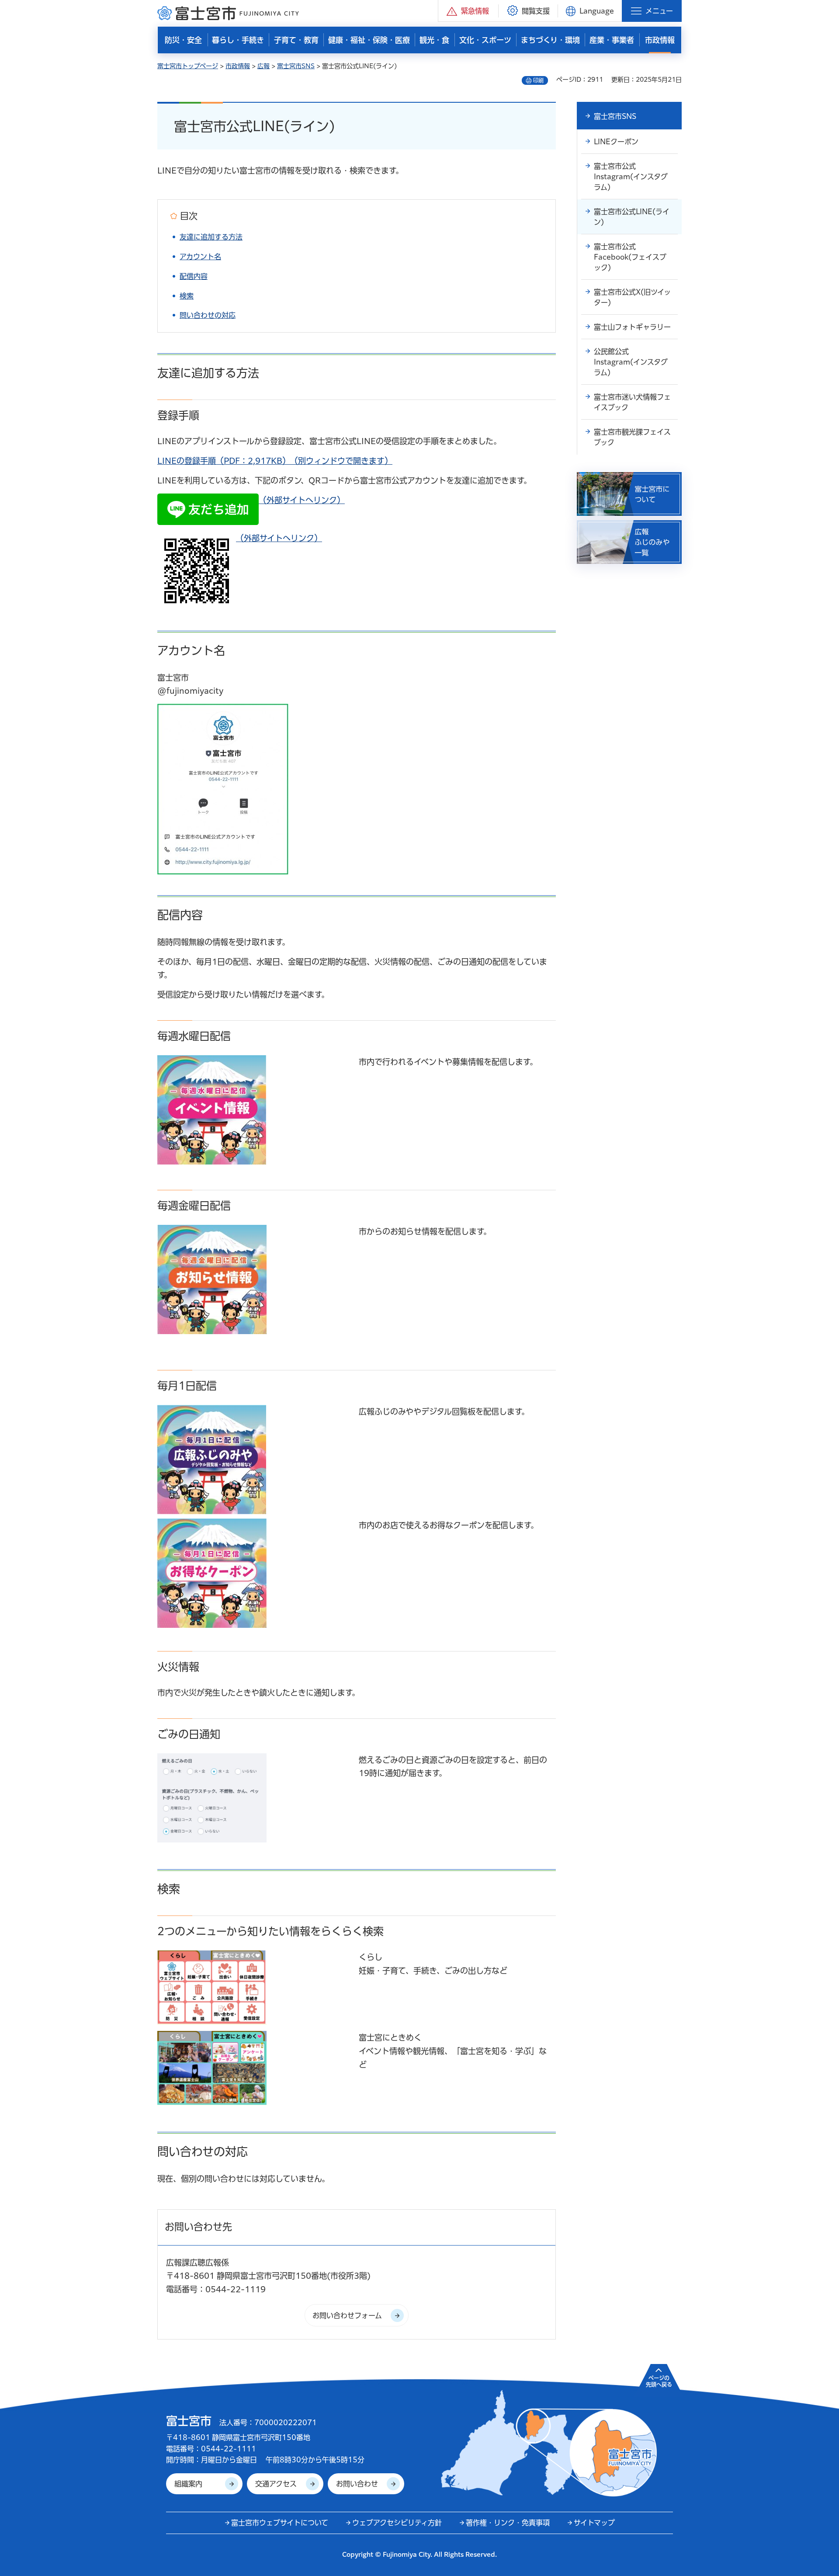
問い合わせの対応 (208, 315)
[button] (468, 11)
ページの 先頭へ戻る (659, 2381)
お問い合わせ (357, 2484)
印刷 (538, 80)
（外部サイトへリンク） (302, 500)
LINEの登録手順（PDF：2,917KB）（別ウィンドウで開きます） (275, 461)
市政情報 (238, 66)
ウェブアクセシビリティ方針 (397, 2523)
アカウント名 (200, 257)
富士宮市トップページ (188, 66)
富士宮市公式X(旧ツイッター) (632, 297)
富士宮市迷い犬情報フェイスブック (632, 402)
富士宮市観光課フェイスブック (632, 437)
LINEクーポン (616, 142)
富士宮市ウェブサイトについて (280, 2523)
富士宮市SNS (296, 66)
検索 (187, 296)
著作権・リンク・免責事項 (508, 2523)
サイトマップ (594, 2523)
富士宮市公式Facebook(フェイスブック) (630, 257)
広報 (263, 66)
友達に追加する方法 (211, 237)
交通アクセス (276, 2484)
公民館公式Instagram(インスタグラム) (631, 362)
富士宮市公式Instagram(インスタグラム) (631, 177)
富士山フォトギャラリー (632, 327)
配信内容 (194, 276)
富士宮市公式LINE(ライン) (632, 217)
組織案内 (188, 2484)
